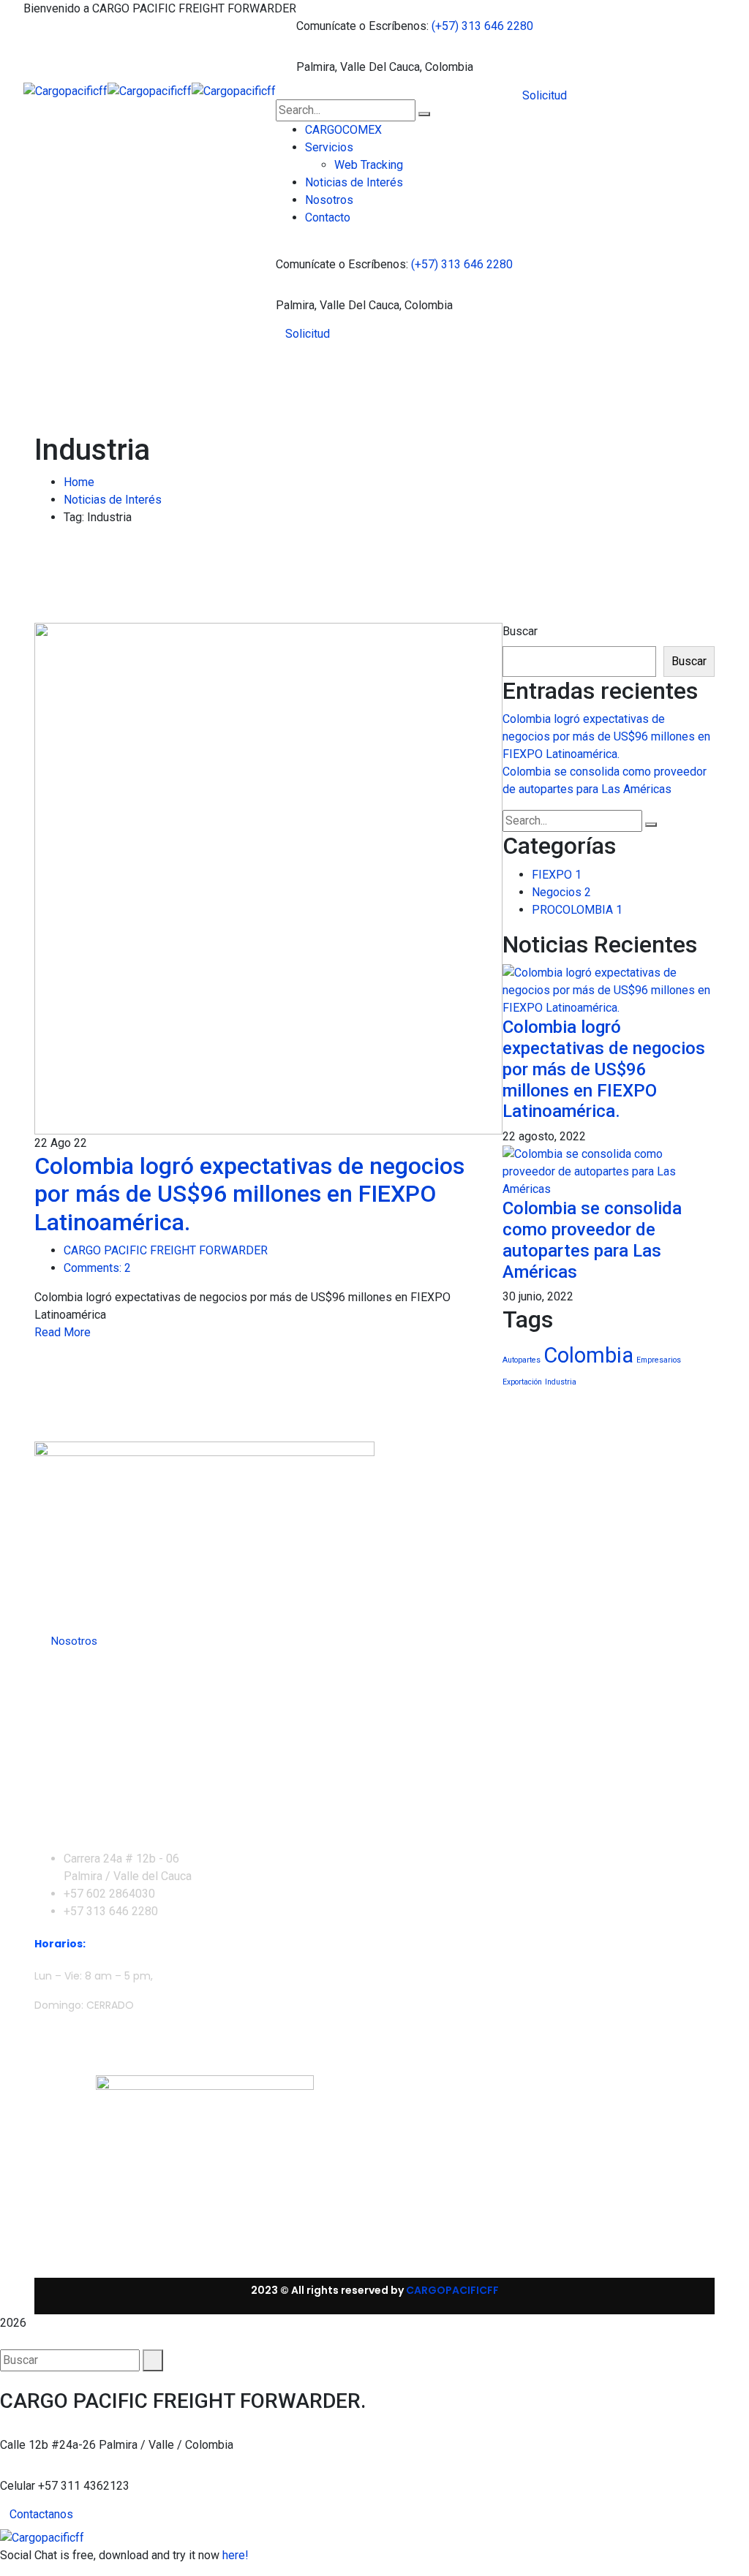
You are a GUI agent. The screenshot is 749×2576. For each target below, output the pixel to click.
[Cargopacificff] (65, 90)
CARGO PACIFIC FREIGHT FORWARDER (166, 1250)
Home (79, 482)
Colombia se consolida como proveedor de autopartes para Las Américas (592, 1240)
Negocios (561, 892)
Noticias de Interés (113, 500)
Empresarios (659, 1360)
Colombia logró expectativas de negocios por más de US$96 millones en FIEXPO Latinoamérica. (249, 1194)
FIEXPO (557, 875)
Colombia (588, 1355)
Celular (18, 2486)
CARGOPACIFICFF (452, 2290)
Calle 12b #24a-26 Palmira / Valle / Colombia (117, 2445)
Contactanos (41, 2514)
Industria (561, 1382)
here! (236, 2555)
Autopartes (522, 1360)
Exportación (522, 1382)
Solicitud (308, 334)
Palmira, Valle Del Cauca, (359, 67)
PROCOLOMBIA (577, 910)
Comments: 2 (97, 1268)
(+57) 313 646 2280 (482, 26)
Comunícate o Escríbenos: (362, 26)
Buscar (520, 631)
